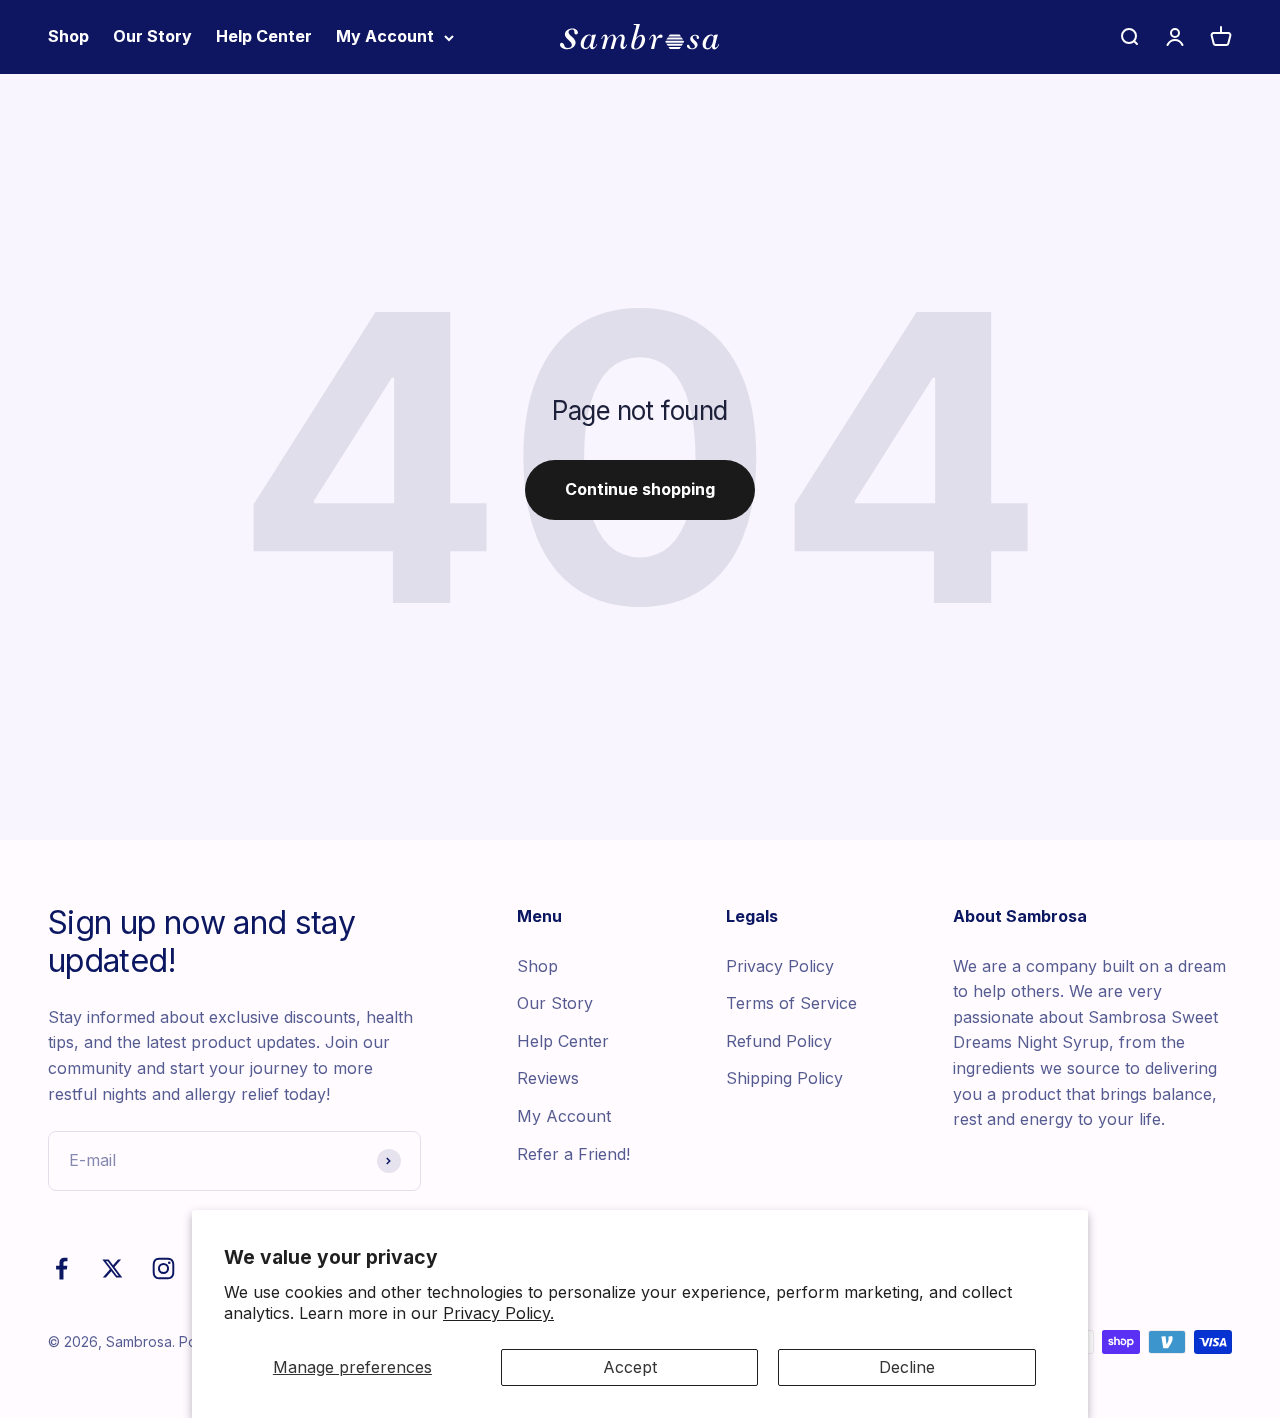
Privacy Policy (780, 966)
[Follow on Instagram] (163, 1268)
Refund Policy (779, 1041)
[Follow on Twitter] (112, 1268)
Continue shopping (640, 489)
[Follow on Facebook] (61, 1268)
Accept (630, 1367)
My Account (385, 36)
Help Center (264, 36)
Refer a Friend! (573, 1154)
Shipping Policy (784, 1078)
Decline (907, 1367)
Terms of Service (791, 1003)
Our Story (152, 36)
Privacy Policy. (498, 1313)
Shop (68, 36)
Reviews (548, 1078)
